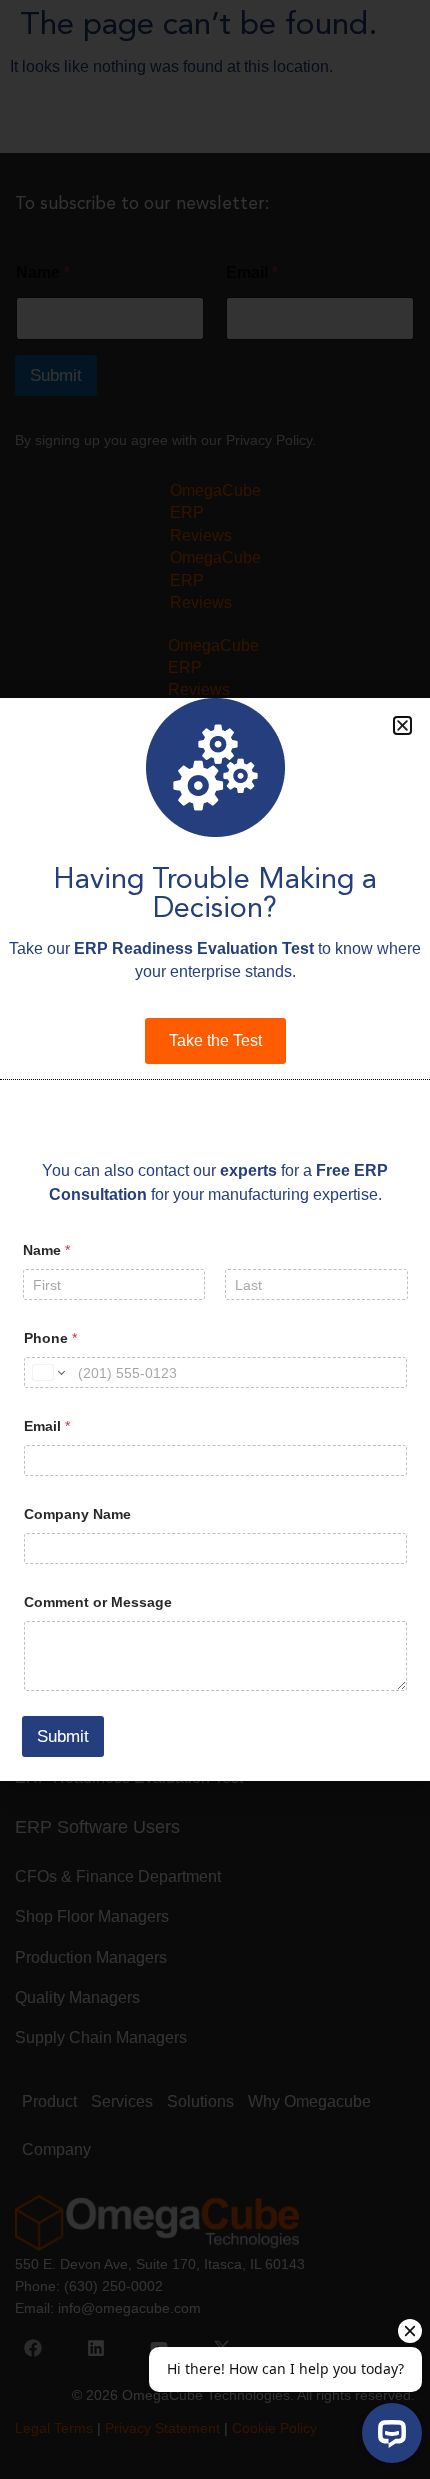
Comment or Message (98, 1602)
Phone (50, 1338)
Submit (63, 1736)
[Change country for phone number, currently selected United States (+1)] (47, 1372)
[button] (402, 725)
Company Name (77, 1514)
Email (47, 1426)
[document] (215, 1239)
